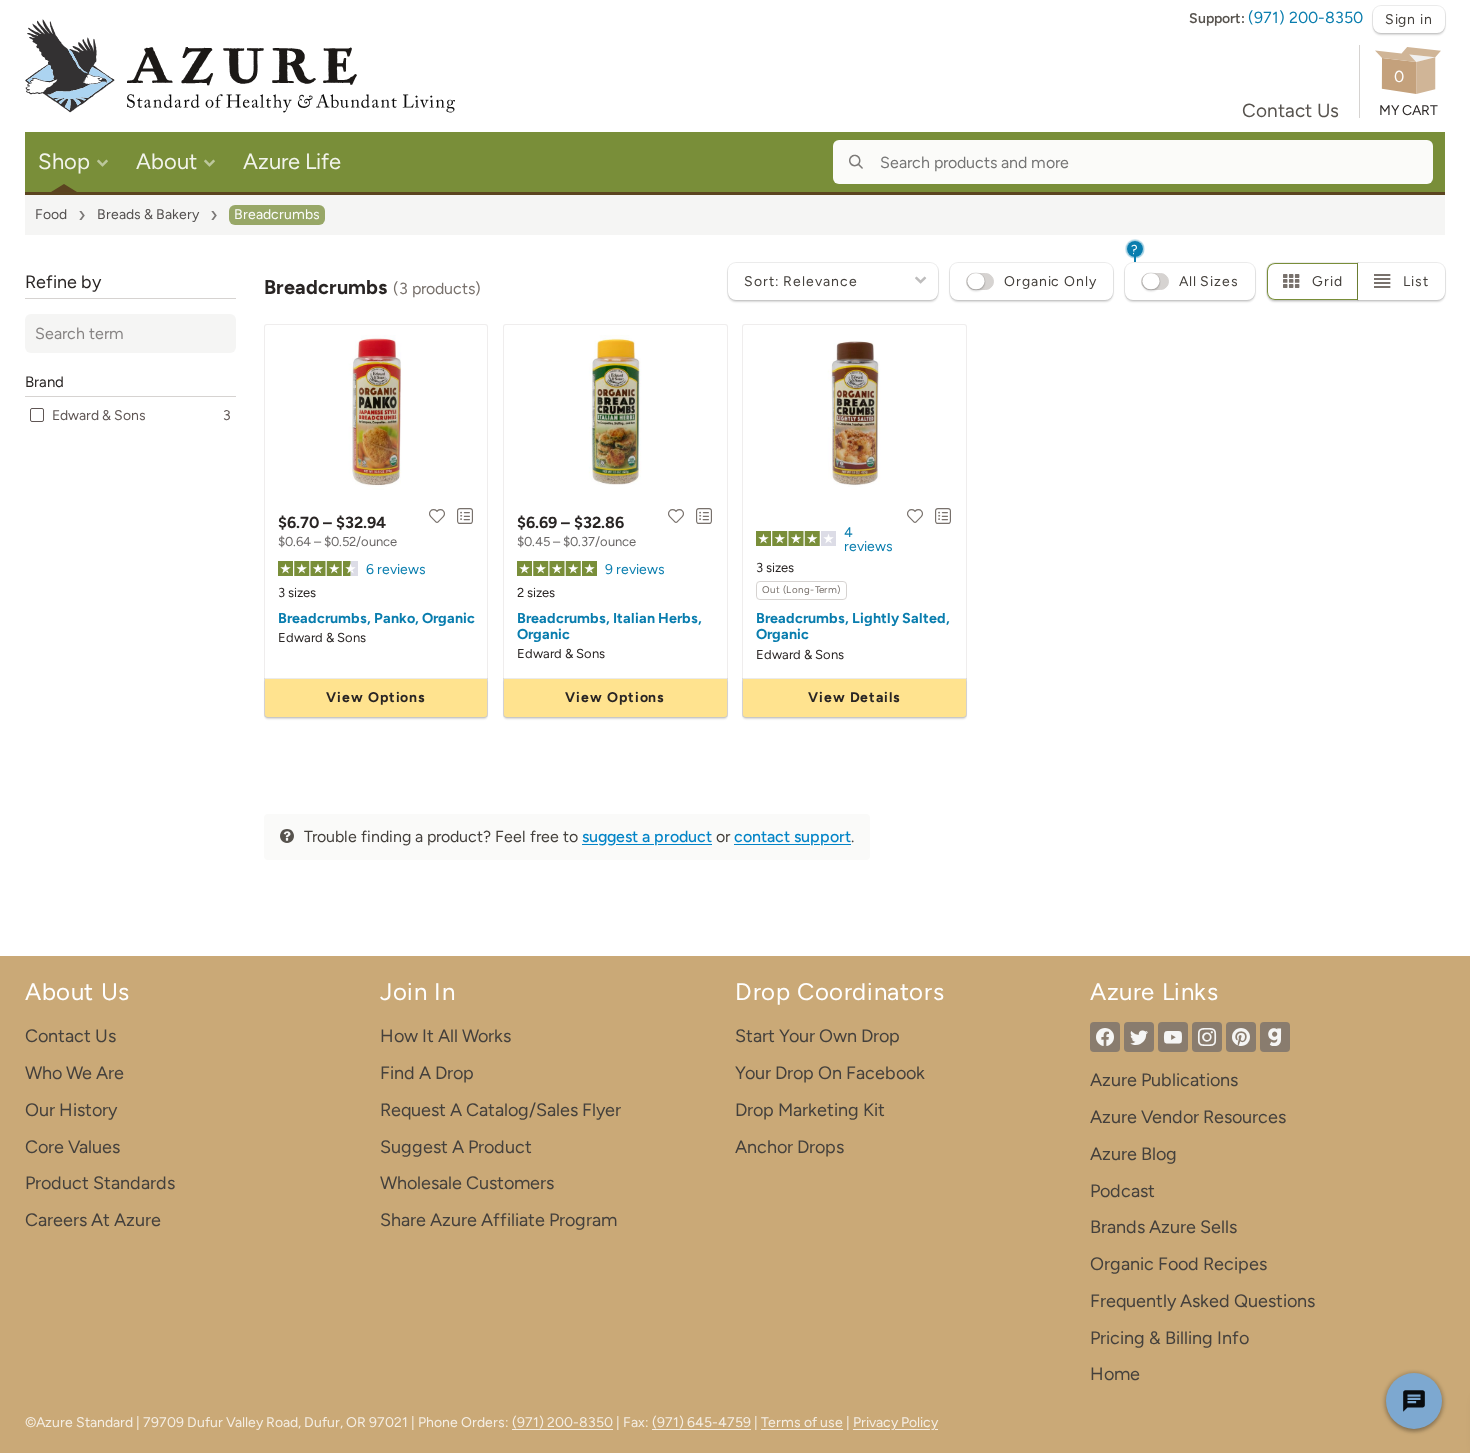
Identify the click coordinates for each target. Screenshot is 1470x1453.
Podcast (1122, 1191)
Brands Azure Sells (1163, 1227)
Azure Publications (1164, 1080)
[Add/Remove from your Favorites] (437, 516)
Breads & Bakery (148, 214)
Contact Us (1290, 110)
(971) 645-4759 (701, 1422)
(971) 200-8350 (1305, 17)
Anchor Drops (789, 1147)
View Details (854, 697)
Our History (71, 1110)
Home (1115, 1374)
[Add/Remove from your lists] (465, 516)
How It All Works (445, 1036)
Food (51, 214)
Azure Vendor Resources (1188, 1117)
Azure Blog (1133, 1154)
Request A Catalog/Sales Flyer (500, 1110)
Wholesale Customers (467, 1183)
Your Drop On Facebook (830, 1073)
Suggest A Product (456, 1147)
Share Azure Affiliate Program (498, 1220)
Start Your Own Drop (817, 1036)
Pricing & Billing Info (1169, 1338)
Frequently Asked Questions (1202, 1301)
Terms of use (802, 1422)
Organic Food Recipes (1178, 1264)
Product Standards (100, 1183)
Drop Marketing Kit (810, 1110)
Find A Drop (427, 1073)
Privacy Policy (895, 1422)
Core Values (72, 1147)
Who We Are (74, 1073)
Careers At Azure (93, 1220)
